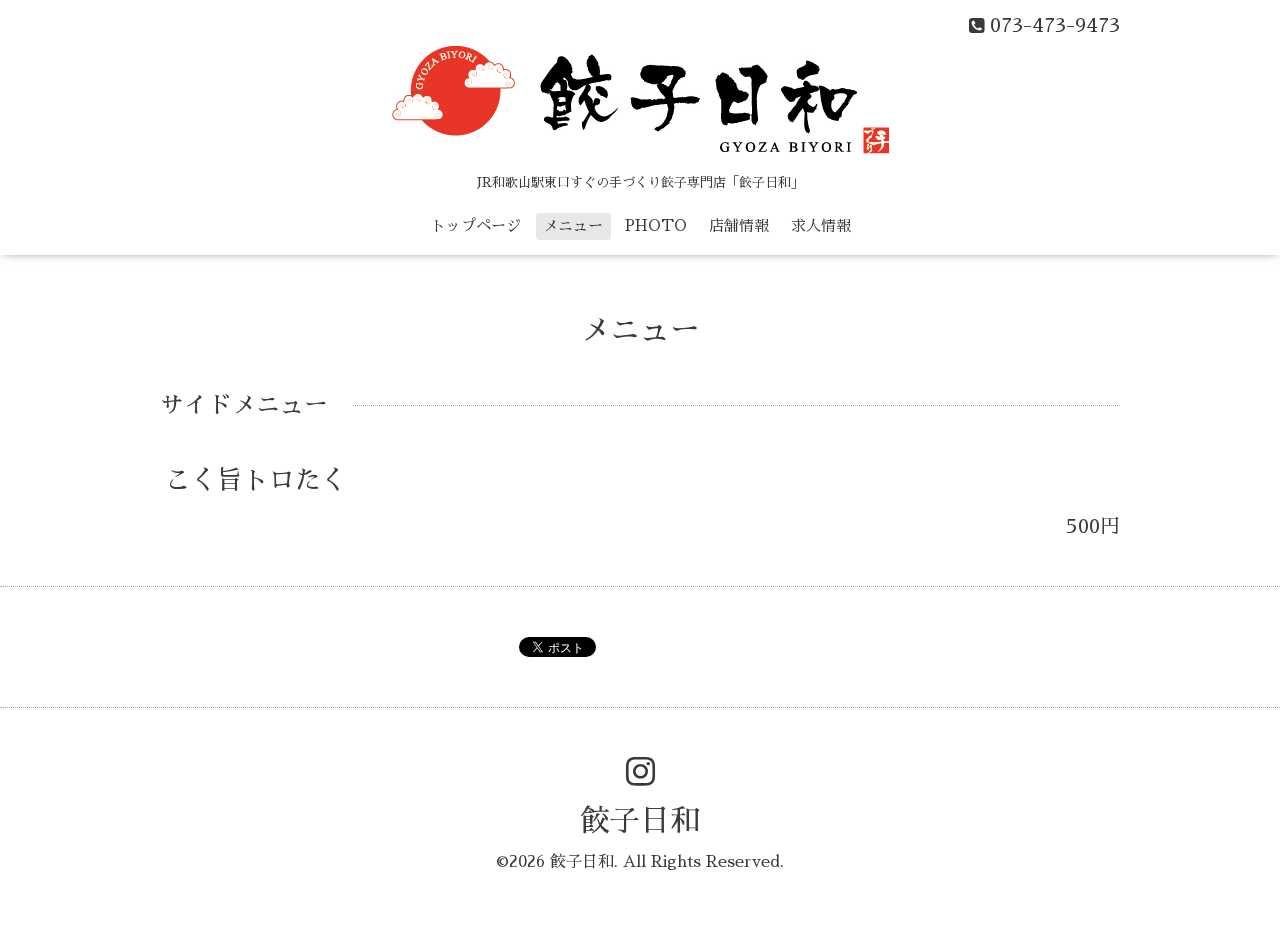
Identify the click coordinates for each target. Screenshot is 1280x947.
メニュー (573, 225)
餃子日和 (640, 821)
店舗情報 (739, 225)
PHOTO (656, 225)
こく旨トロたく (256, 480)
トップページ (476, 225)
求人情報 (821, 225)
